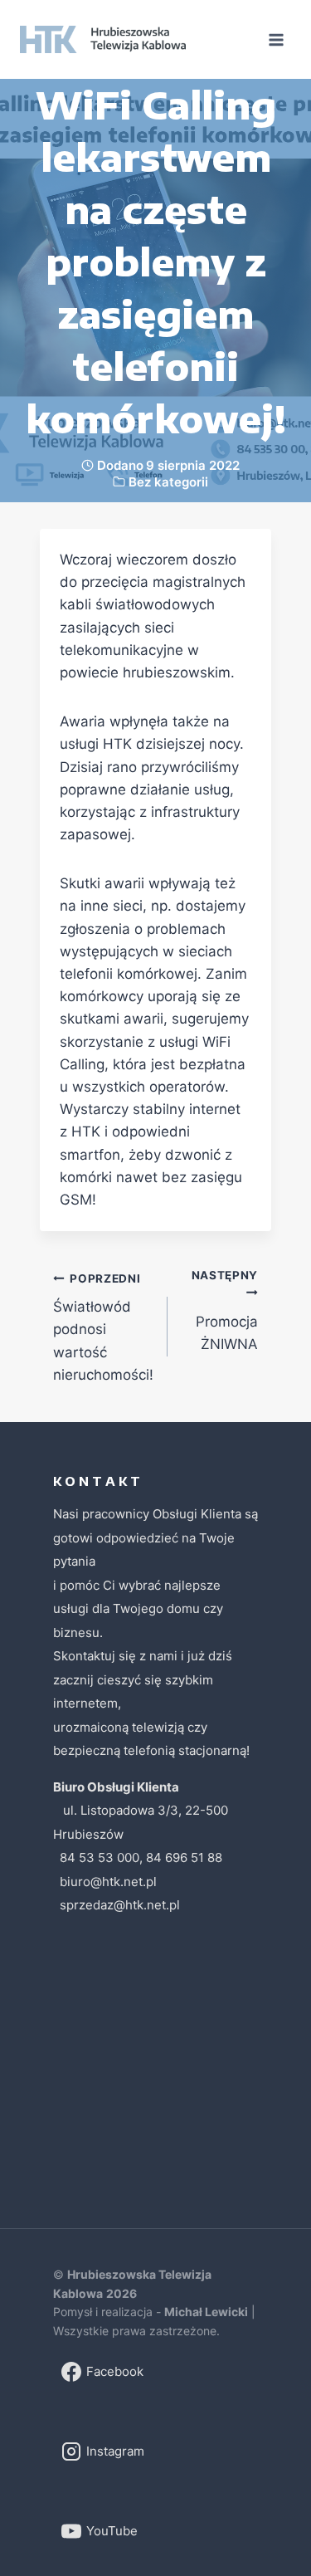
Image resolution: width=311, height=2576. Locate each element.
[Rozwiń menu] (276, 39)
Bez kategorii (168, 482)
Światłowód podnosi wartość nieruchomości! (103, 1327)
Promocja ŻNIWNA (225, 1311)
